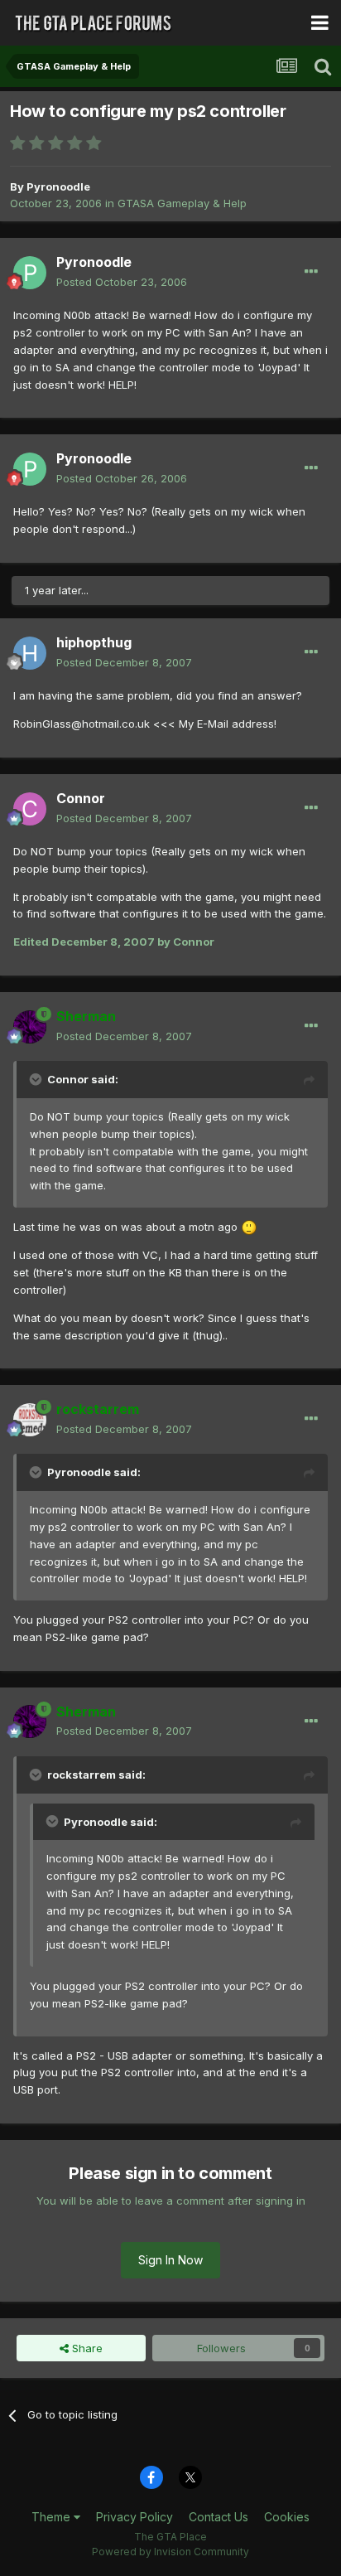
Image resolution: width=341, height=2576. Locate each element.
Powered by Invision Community (170, 2552)
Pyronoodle (58, 186)
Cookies (287, 2517)
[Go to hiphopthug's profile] (30, 653)
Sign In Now (170, 2260)
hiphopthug (94, 642)
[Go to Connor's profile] (30, 809)
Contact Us (219, 2517)
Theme (53, 2517)
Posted (122, 282)
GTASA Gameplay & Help (182, 203)
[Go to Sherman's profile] (30, 1027)
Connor (81, 798)
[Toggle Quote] (37, 1079)
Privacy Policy (134, 2517)
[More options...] (311, 272)
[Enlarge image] (249, 1227)
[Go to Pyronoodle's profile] (30, 273)
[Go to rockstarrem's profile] (30, 1420)
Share (86, 2348)
